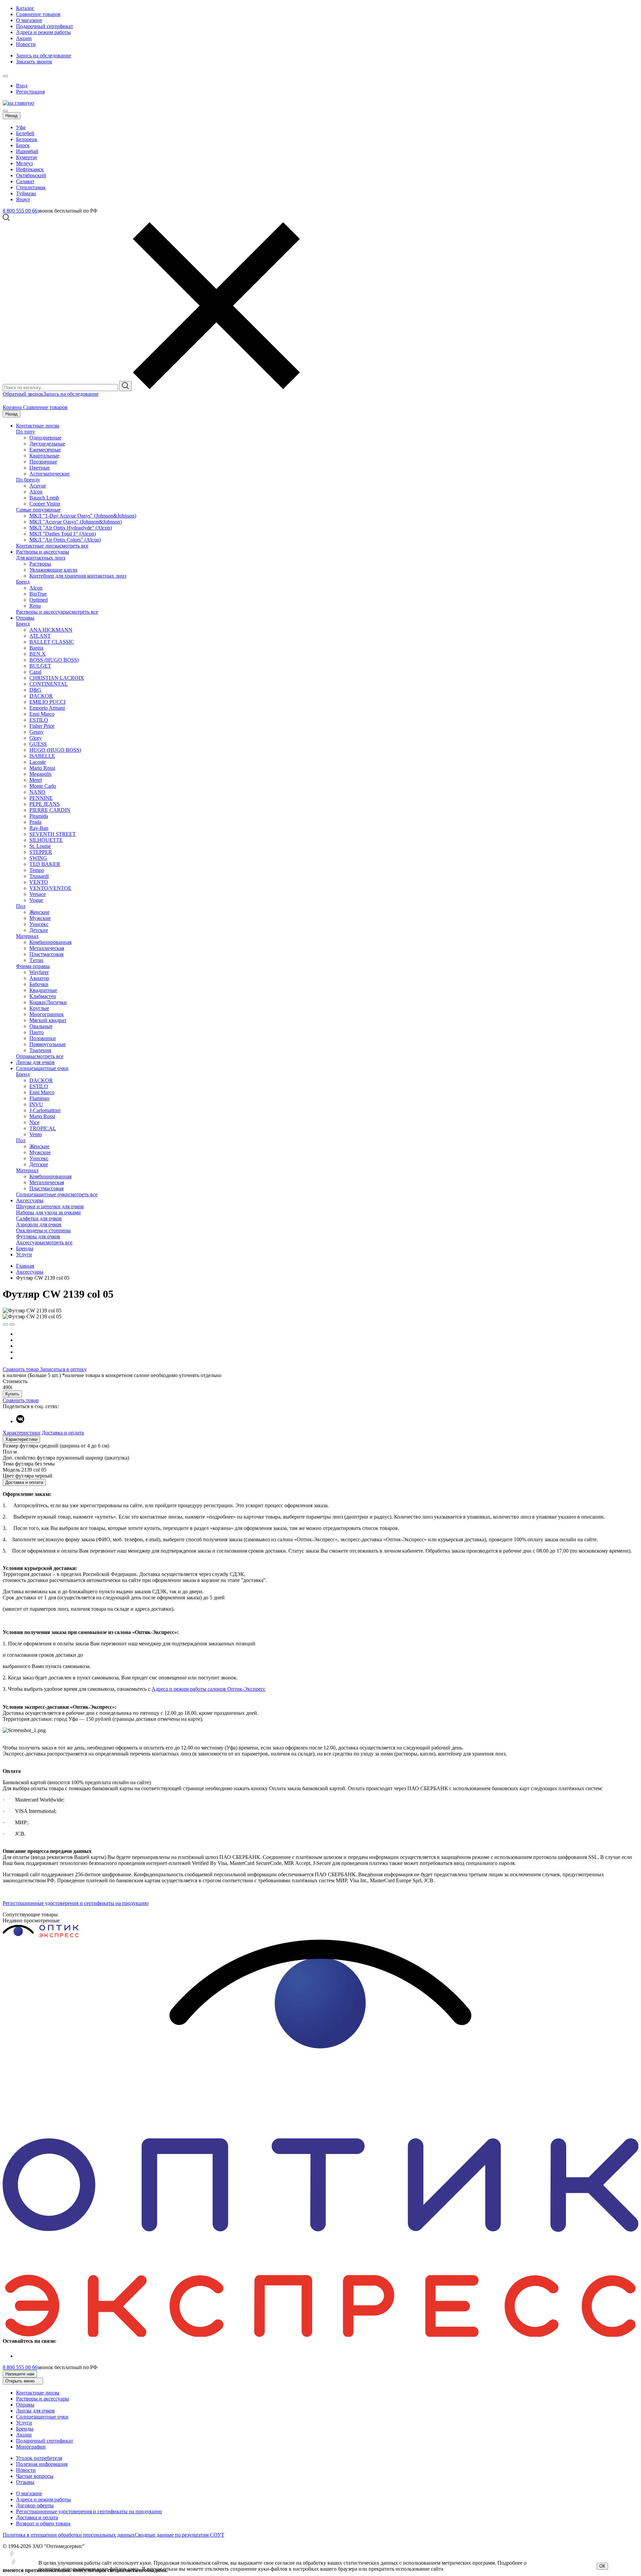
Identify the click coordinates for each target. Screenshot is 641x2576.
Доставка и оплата (63, 1433)
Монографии (31, 2447)
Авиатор (39, 978)
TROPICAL (43, 1128)
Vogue (36, 900)
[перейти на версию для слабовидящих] (12, 74)
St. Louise (40, 846)
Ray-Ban (39, 828)
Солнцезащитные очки (42, 1068)
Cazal (35, 672)
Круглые (39, 1008)
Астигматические (50, 474)
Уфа (21, 127)
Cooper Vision (45, 504)
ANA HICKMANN (51, 630)
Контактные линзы (38, 426)
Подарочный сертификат (45, 26)
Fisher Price (42, 726)
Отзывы (25, 2482)
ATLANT (40, 636)
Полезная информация (42, 2464)
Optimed (39, 600)
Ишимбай (27, 151)
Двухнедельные (47, 444)
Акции (24, 38)
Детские (39, 930)
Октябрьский (31, 175)
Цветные (40, 468)
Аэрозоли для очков (39, 1224)
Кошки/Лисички (48, 1002)
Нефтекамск (30, 169)
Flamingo (39, 1098)
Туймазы (26, 193)
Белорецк (27, 139)
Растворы (40, 564)
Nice (34, 1122)
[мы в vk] (20, 1421)
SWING (38, 858)
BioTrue (38, 594)
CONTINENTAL (49, 684)
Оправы (25, 618)
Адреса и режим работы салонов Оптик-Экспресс (208, 1689)
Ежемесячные (45, 450)
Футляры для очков (38, 1236)
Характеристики (22, 1433)
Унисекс (39, 924)
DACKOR (41, 696)
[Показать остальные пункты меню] (5, 76)
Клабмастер (43, 996)
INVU (36, 1104)
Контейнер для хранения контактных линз (78, 576)
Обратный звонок (23, 394)
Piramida (39, 816)
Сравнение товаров (38, 14)
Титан (36, 960)
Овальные (41, 1026)
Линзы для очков (35, 1062)
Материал (27, 936)
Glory (36, 738)
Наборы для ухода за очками (48, 1212)
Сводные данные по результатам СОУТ (179, 2535)
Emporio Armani (47, 708)
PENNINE (41, 798)
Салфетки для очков (39, 1218)
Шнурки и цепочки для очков (50, 1206)
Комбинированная (50, 942)
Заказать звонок (34, 62)
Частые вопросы (35, 2476)
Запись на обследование (44, 56)
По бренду (28, 480)
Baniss (36, 648)
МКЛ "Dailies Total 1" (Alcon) (63, 534)
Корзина (13, 407)
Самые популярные (38, 510)
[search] (125, 386)
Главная (25, 1266)
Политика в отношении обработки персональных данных (69, 2535)
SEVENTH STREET (53, 834)
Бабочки (39, 984)
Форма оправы (33, 966)
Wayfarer (39, 972)
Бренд (23, 582)
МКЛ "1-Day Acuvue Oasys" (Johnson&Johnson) (83, 516)
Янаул (23, 199)
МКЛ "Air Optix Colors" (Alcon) (65, 540)
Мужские (40, 918)
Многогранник (47, 1014)
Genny (37, 732)
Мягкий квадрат (48, 1020)
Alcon (36, 492)
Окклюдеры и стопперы (43, 1230)
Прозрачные (43, 462)
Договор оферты (35, 2505)
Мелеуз (24, 163)
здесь (133, 2569)
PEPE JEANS (45, 804)
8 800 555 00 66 (20, 211)
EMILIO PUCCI (47, 702)
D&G (35, 690)
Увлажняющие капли (53, 570)
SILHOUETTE (46, 840)
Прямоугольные (48, 1044)
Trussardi (39, 876)
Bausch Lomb (44, 498)
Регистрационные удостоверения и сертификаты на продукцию (76, 1903)
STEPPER (41, 852)
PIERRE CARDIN (50, 810)
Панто (37, 1032)
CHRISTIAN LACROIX (57, 678)
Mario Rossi (42, 768)
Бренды (25, 1248)
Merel (36, 780)
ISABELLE (42, 756)
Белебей (25, 133)
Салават (25, 181)
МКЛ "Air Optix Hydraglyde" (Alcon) (71, 528)
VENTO (39, 882)
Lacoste (38, 762)
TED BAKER (45, 864)
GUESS (38, 744)
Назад (12, 116)
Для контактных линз (41, 558)
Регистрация (30, 92)
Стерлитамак (31, 187)
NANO (37, 792)
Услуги (24, 1254)
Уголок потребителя (39, 2458)
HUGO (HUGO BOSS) (55, 750)
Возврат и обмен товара (43, 2523)
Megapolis (40, 774)
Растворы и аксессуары (43, 552)
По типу (26, 432)
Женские (39, 912)
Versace (38, 894)
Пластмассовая (46, 954)
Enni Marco (42, 714)
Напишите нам (20, 2374)
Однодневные (45, 438)
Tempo (37, 870)
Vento (36, 1134)
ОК (602, 2566)
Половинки (43, 1038)
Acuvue (38, 486)
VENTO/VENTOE (50, 888)
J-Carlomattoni (45, 1110)
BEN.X (38, 654)
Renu (35, 606)
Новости (26, 44)
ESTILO (39, 720)
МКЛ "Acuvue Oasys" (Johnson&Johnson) (76, 522)
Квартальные (44, 456)
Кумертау (27, 157)
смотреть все (74, 546)
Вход (22, 86)
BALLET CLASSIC (52, 642)
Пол (21, 906)
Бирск (23, 145)
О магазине (29, 20)
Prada (35, 822)
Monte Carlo (43, 786)
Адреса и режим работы (43, 32)
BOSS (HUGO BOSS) (54, 660)
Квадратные (43, 990)
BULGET (40, 666)
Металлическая (47, 948)
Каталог (25, 8)
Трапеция (40, 1050)
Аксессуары (30, 1200)
